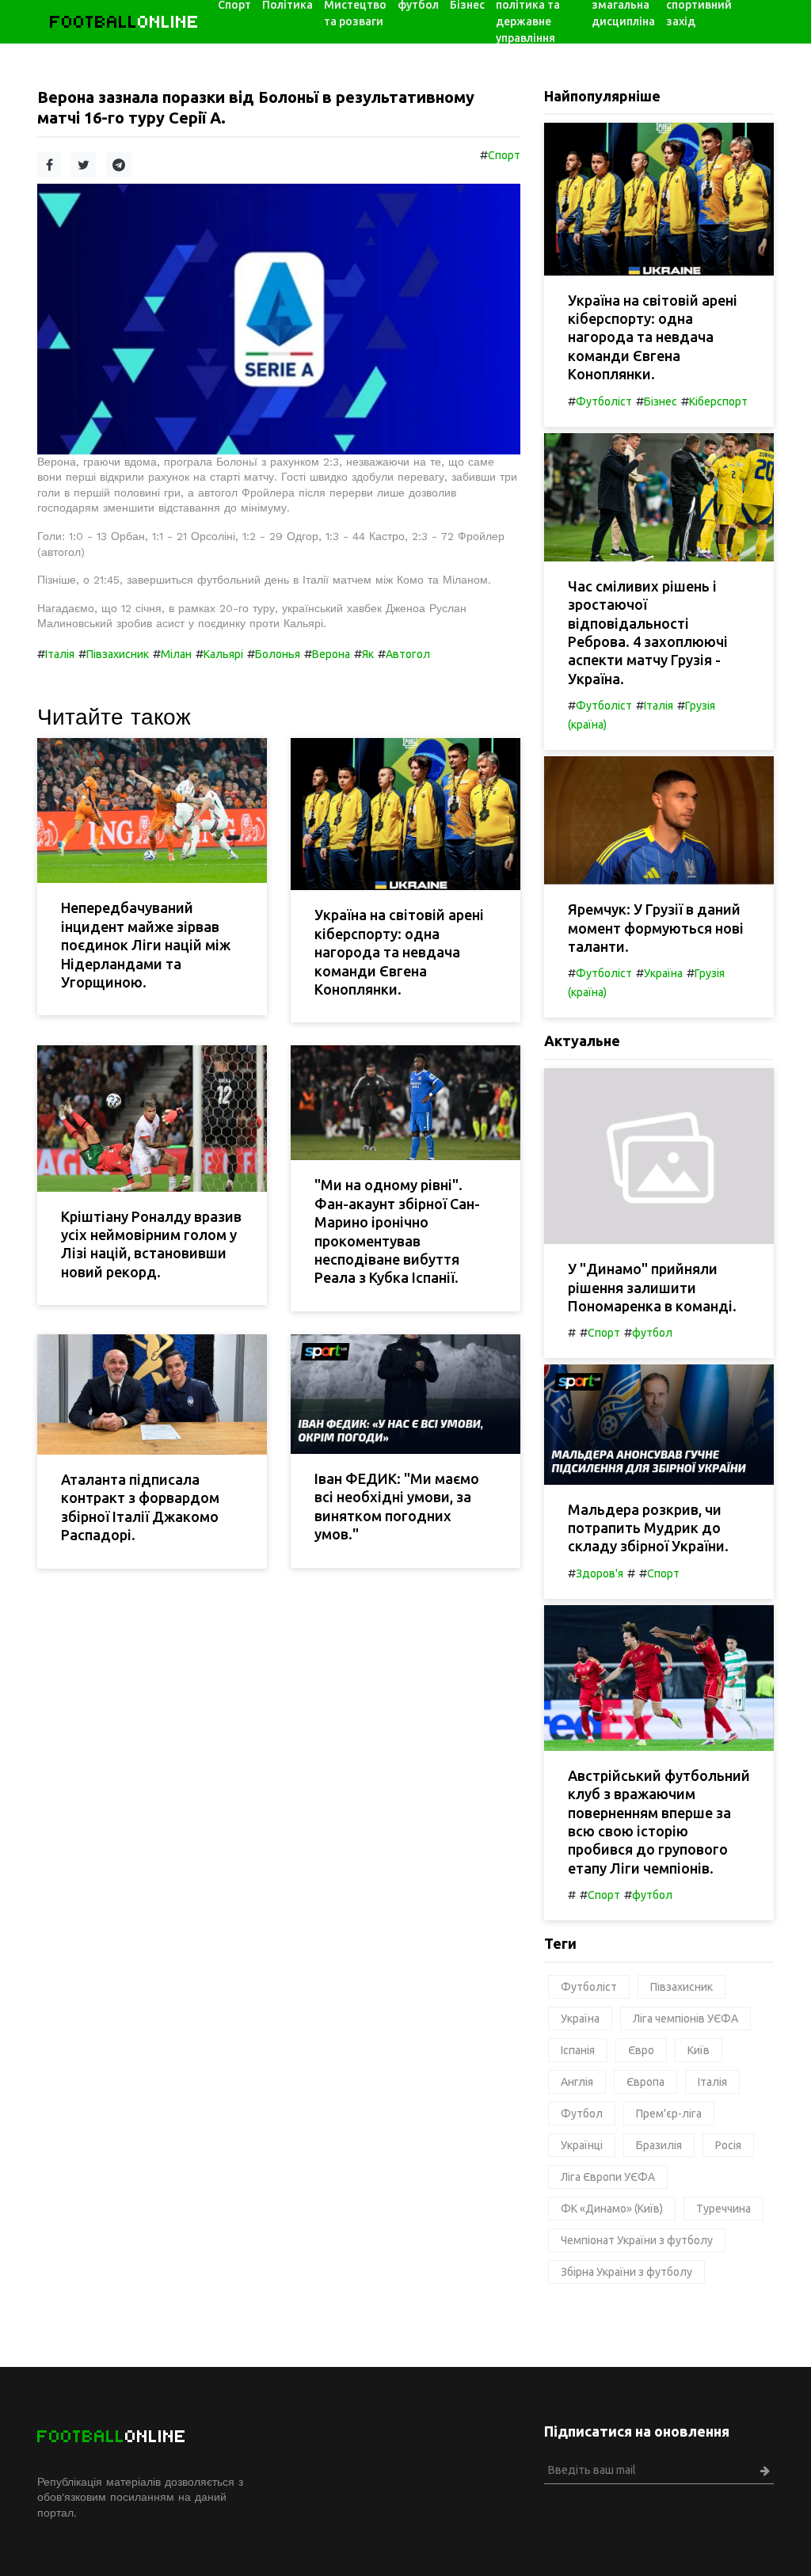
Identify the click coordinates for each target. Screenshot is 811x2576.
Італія (60, 654)
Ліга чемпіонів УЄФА (685, 2019)
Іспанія (578, 2050)
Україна (663, 973)
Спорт (504, 155)
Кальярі (223, 654)
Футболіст (604, 401)
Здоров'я (600, 1573)
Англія (577, 2082)
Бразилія (659, 2145)
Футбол (582, 2114)
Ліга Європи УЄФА (608, 2177)
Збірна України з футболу (626, 2272)
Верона (331, 654)
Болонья (278, 654)
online (125, 22)
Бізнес (661, 401)
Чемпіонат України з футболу (637, 2240)
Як (368, 654)
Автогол (408, 654)
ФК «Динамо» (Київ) (612, 2209)
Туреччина (723, 2209)
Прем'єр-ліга (669, 2114)
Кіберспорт (718, 401)
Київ (699, 2050)
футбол (652, 1333)
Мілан (176, 654)
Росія (728, 2145)
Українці (582, 2145)
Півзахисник (118, 654)
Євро (641, 2050)
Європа (645, 2082)
